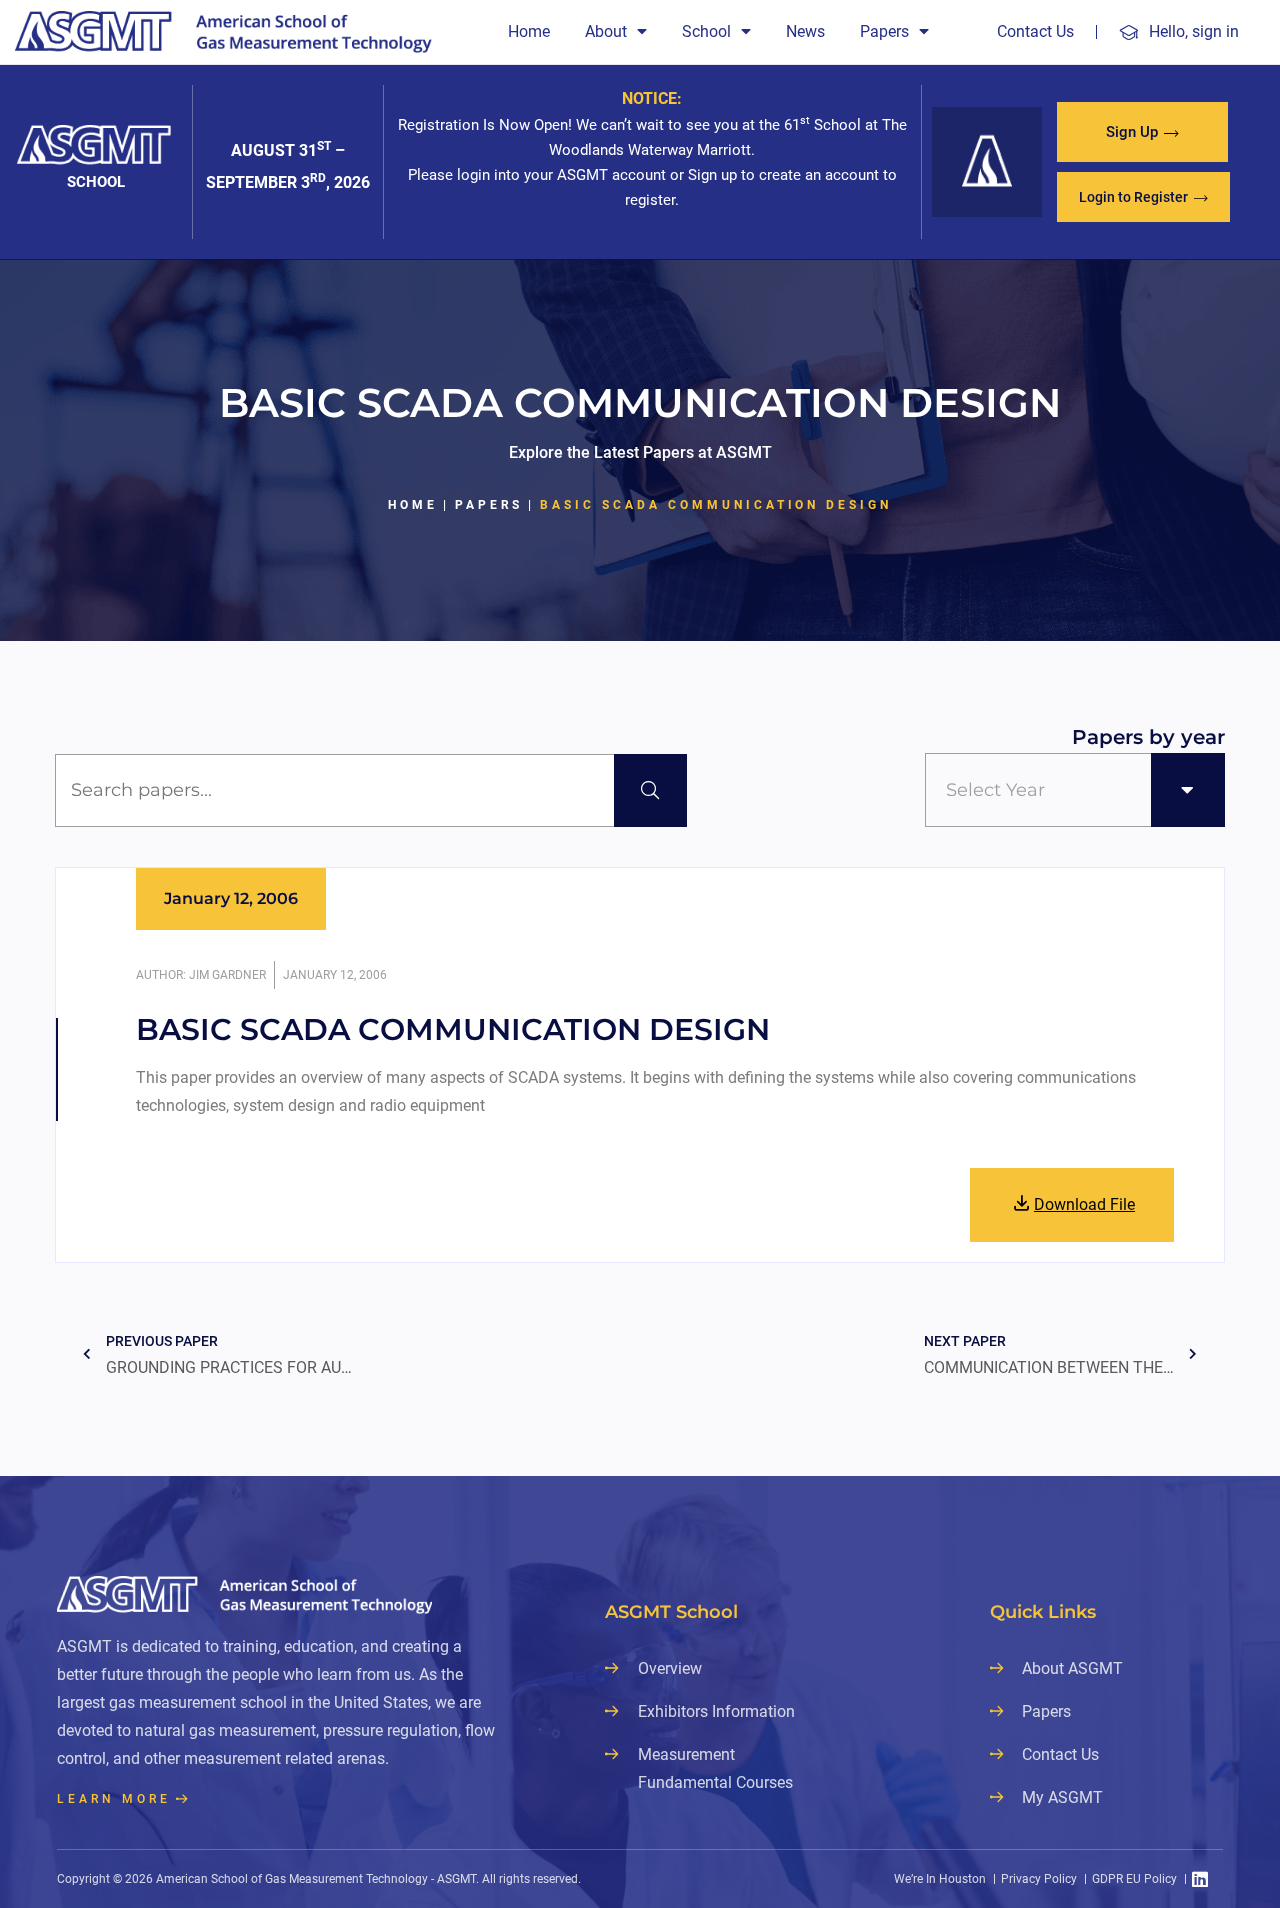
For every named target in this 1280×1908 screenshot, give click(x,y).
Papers (884, 31)
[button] (1142, 132)
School (706, 31)
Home (529, 31)
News (805, 31)
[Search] (650, 790)
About (606, 31)
